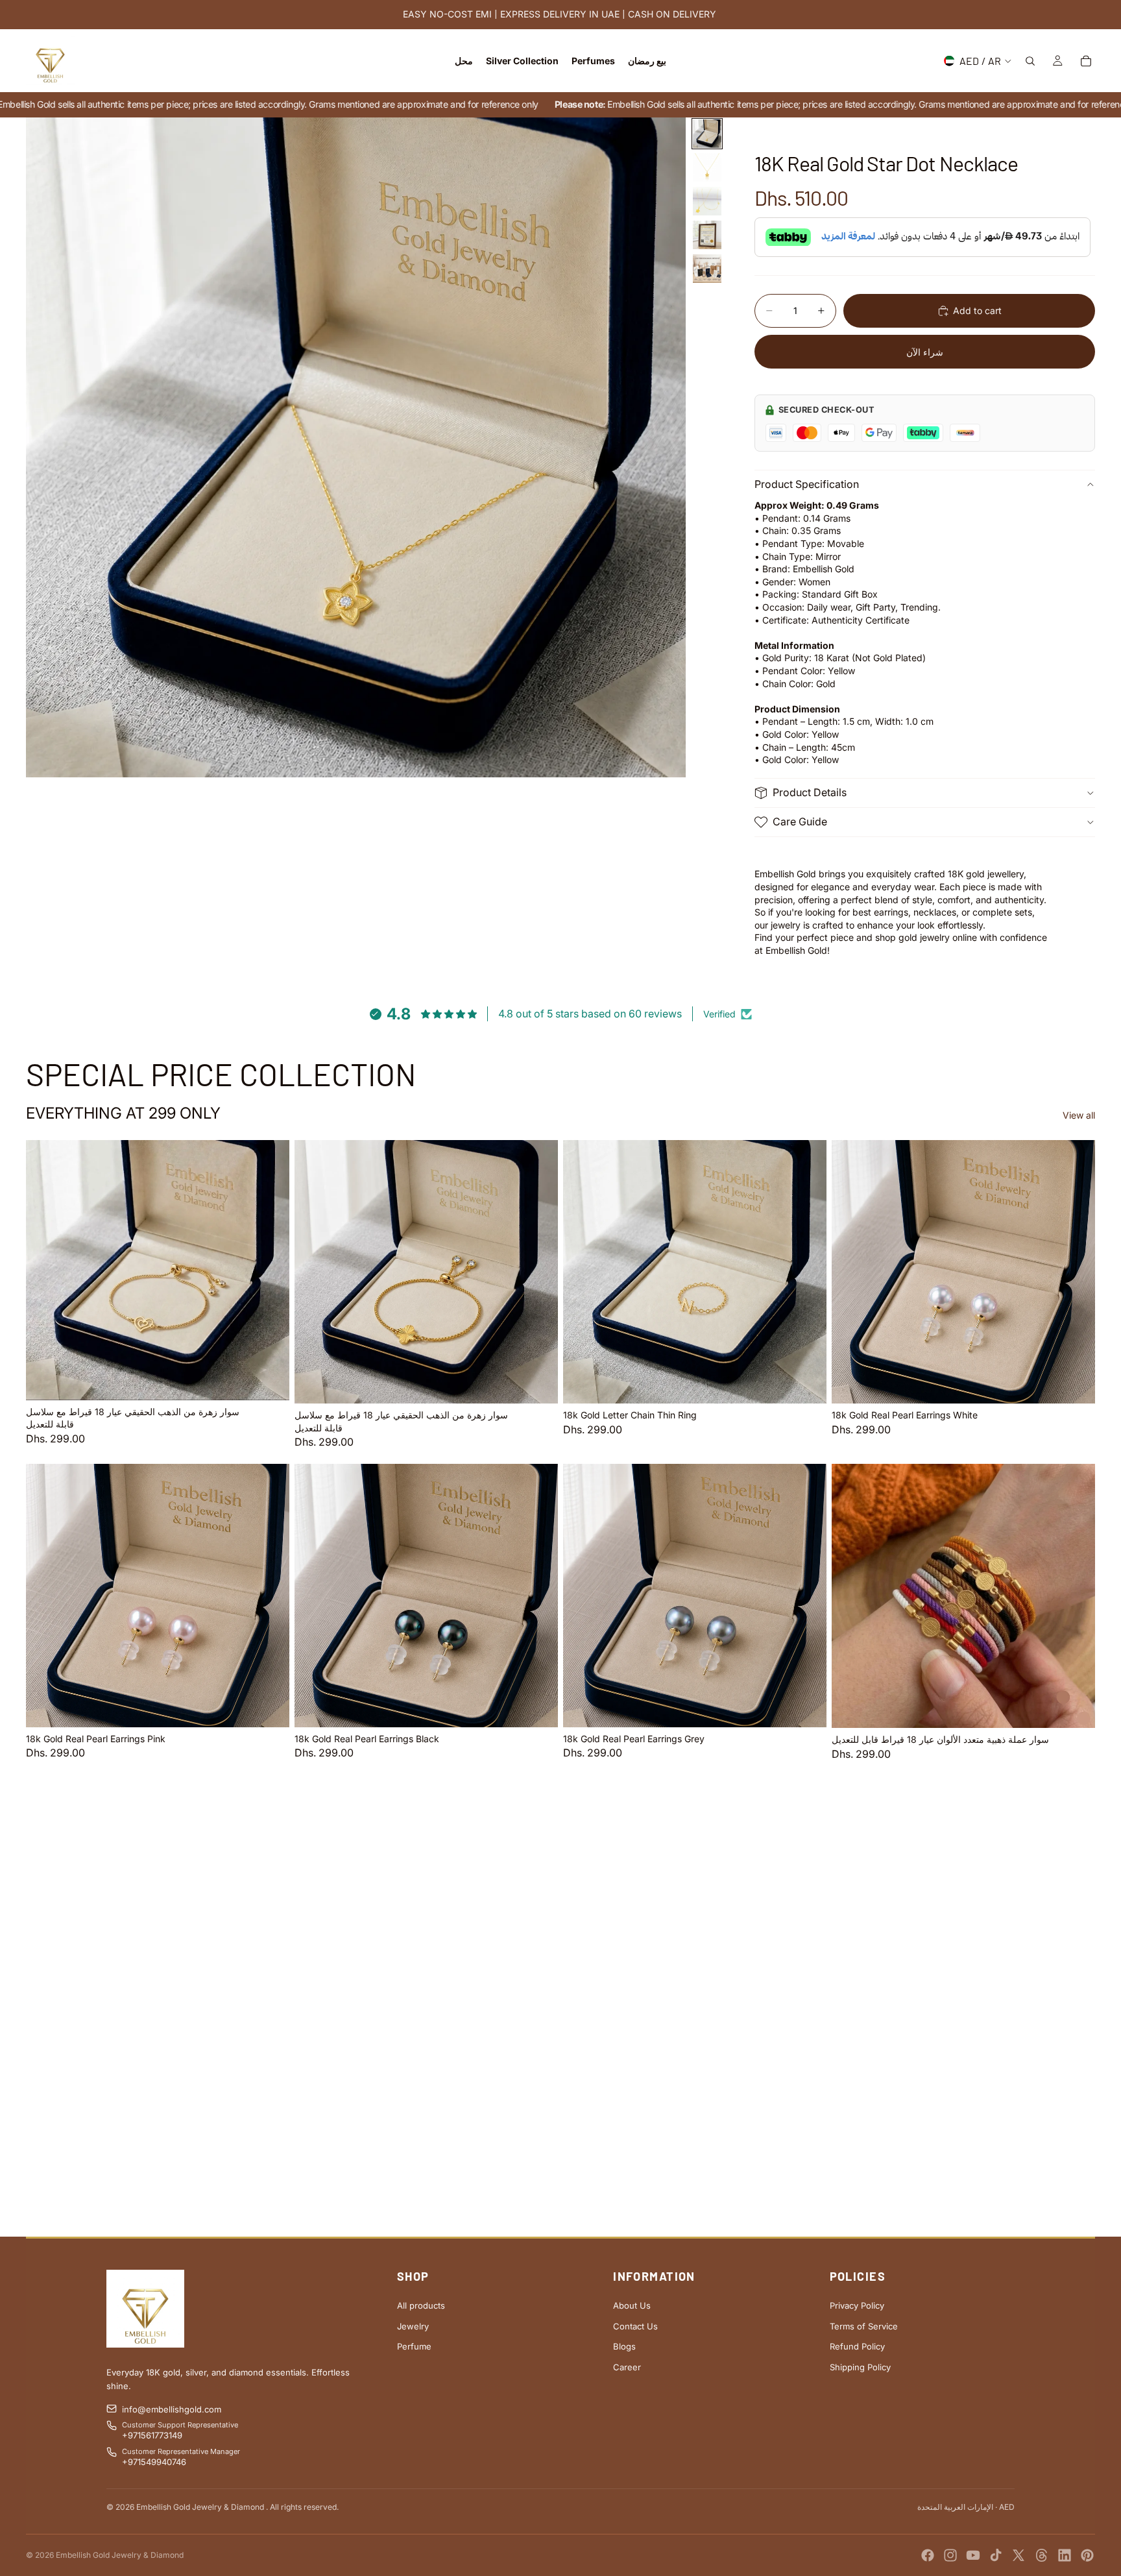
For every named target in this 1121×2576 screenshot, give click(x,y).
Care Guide (800, 821)
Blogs (624, 2346)
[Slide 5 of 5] (707, 269)
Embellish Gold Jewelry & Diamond (120, 2555)
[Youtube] (973, 2555)
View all (1079, 1114)
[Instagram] (950, 2555)
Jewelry (413, 2326)
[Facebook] (928, 2555)
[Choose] (806, 1383)
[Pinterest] (1087, 2555)
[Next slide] (270, 1270)
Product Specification (807, 485)
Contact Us (635, 2326)
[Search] (1030, 61)
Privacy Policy (857, 2305)
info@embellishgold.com (172, 2409)
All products (421, 2305)
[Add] (269, 1380)
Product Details (810, 792)
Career (627, 2367)
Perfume (414, 2346)
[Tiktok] (996, 2555)
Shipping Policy (860, 2367)
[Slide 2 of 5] (707, 167)
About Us (632, 2305)
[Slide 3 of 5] (707, 201)
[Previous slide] (45, 1270)
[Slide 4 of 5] (707, 235)
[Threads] (1042, 2555)
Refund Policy (857, 2346)
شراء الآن (925, 352)
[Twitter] (1019, 2555)
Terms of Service (864, 2326)
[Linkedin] (1065, 2555)
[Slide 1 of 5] (707, 134)
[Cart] (1086, 61)
